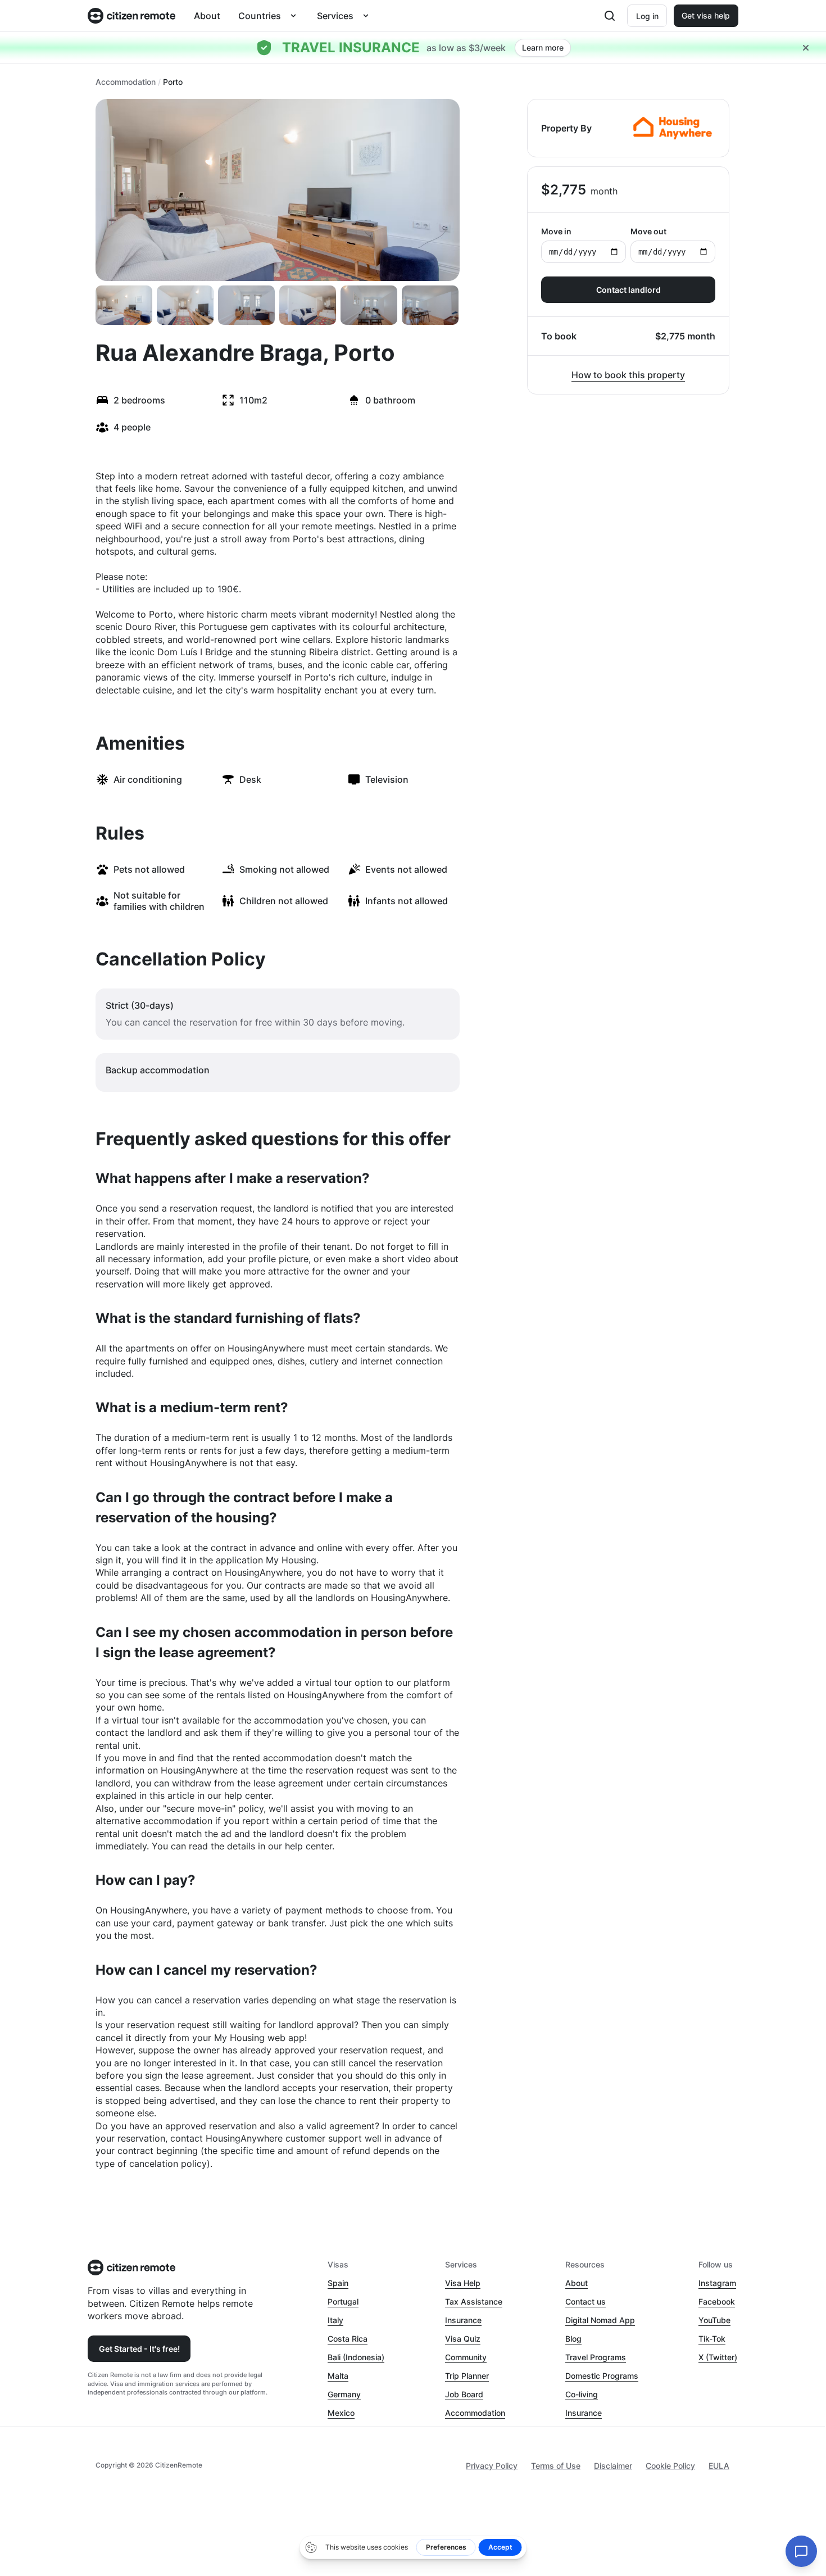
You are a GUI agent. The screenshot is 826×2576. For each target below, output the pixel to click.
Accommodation (126, 82)
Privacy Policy (492, 2466)
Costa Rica (348, 2339)
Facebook (717, 2301)
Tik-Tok (712, 2339)
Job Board (464, 2394)
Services (335, 16)
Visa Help (463, 2283)
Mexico (341, 2413)
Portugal (343, 2301)
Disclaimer (613, 2466)
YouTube (714, 2320)
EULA (719, 2466)
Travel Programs (596, 2357)
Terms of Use (556, 2466)
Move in (556, 231)
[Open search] (610, 16)
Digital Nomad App (600, 2320)
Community (466, 2357)
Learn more (543, 47)
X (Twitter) (718, 2357)
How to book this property (628, 375)
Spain (338, 2283)
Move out (648, 231)
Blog (573, 2339)
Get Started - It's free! (139, 2349)
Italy (335, 2320)
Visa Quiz (463, 2339)
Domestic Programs (602, 2376)
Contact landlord (628, 290)
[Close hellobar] (806, 48)
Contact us (586, 2301)
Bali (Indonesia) (356, 2357)
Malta (338, 2376)
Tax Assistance (474, 2301)
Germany (344, 2394)
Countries (260, 16)
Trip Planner (467, 2376)
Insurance (463, 2320)
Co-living (582, 2394)
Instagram (717, 2283)
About (207, 16)
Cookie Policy (670, 2466)
